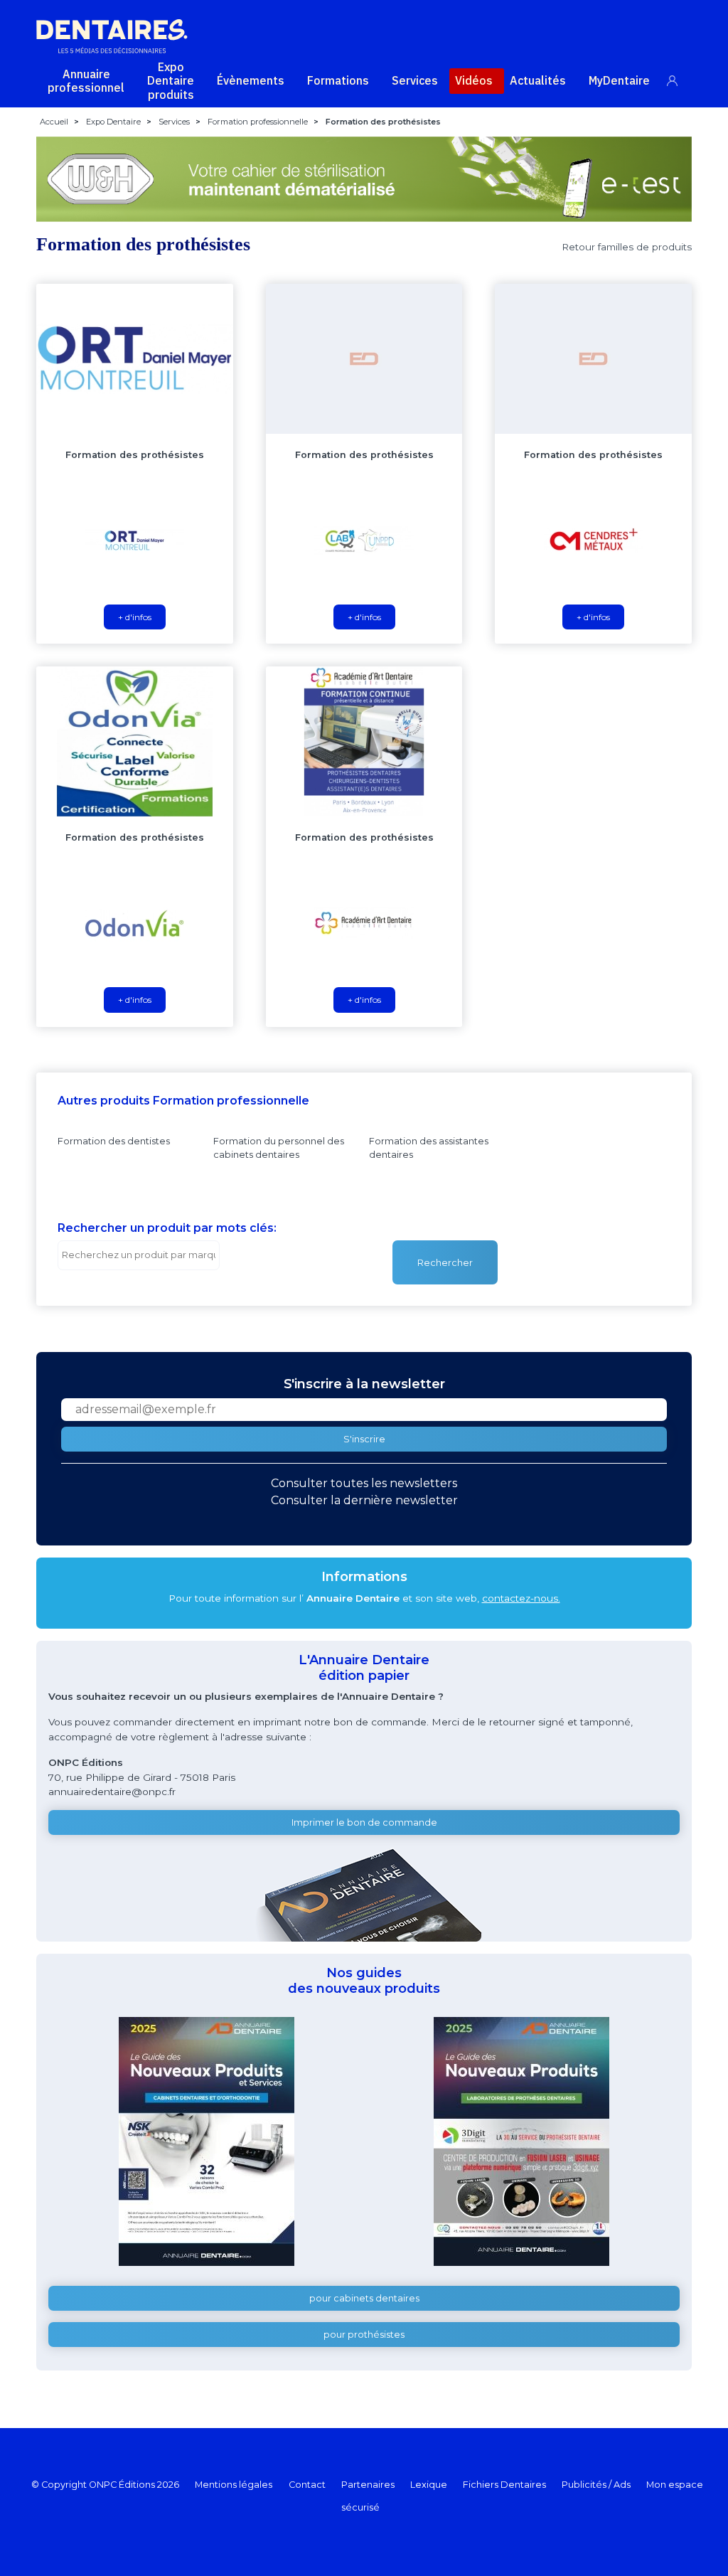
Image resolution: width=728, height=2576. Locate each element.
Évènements (251, 80)
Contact (307, 2485)
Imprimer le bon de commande (364, 1822)
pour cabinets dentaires (364, 2298)
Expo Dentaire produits (171, 80)
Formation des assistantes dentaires (429, 1148)
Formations (338, 80)
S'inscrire (364, 1439)
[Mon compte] (680, 78)
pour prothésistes (364, 2335)
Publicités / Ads (596, 2485)
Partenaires (368, 2485)
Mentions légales (234, 2485)
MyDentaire (619, 80)
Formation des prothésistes (135, 455)
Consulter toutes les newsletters (364, 1483)
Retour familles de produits (627, 247)
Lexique (429, 2485)
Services (415, 80)
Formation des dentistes (114, 1141)
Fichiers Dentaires (504, 2485)
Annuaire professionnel (86, 81)
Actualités (538, 80)
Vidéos (474, 80)
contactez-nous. (521, 1598)
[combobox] (139, 1255)
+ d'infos (135, 617)
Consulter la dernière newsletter (364, 1500)
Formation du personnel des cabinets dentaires (279, 1148)
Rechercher (445, 1263)
